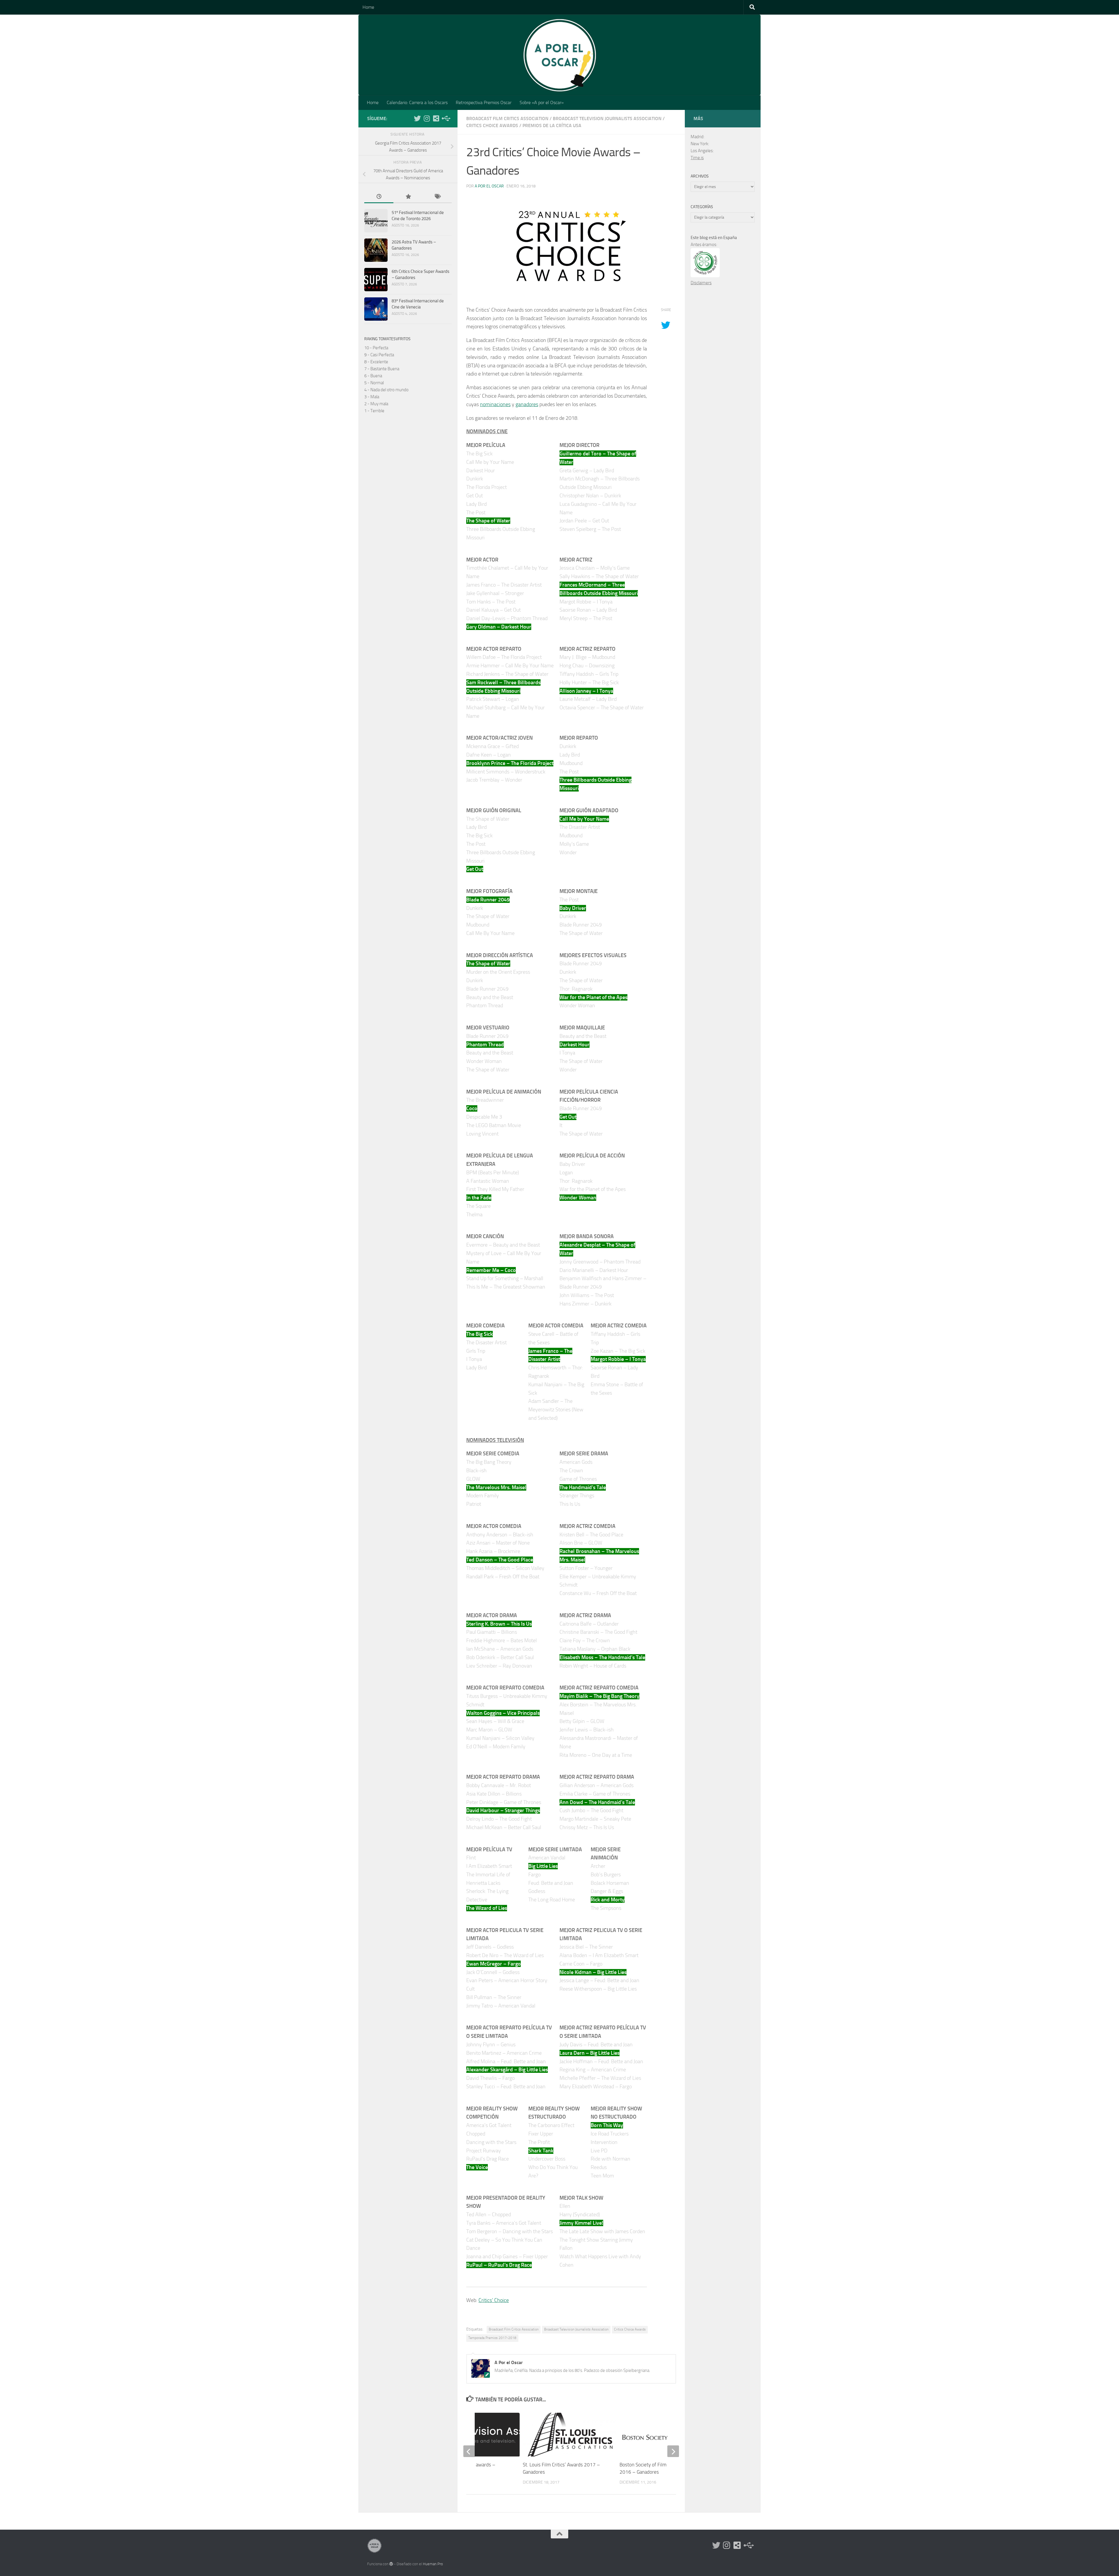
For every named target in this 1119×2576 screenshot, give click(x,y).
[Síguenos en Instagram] (427, 118)
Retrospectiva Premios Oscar (484, 102)
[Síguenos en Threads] (445, 118)
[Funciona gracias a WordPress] (391, 2564)
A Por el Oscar (489, 186)
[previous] (469, 2451)
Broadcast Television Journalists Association (607, 119)
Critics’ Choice (494, 2300)
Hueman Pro (433, 2564)
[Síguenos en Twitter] (417, 118)
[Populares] (408, 197)
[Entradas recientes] (379, 197)
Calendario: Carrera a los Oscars (417, 102)
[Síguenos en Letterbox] (436, 118)
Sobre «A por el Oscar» (542, 102)
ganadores (527, 404)
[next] (673, 2451)
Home (368, 7)
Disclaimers (701, 283)
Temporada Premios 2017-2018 (492, 2338)
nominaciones (495, 404)
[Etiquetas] (437, 197)
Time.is (697, 158)
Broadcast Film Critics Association (507, 119)
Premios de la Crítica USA (552, 126)
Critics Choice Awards (492, 126)
